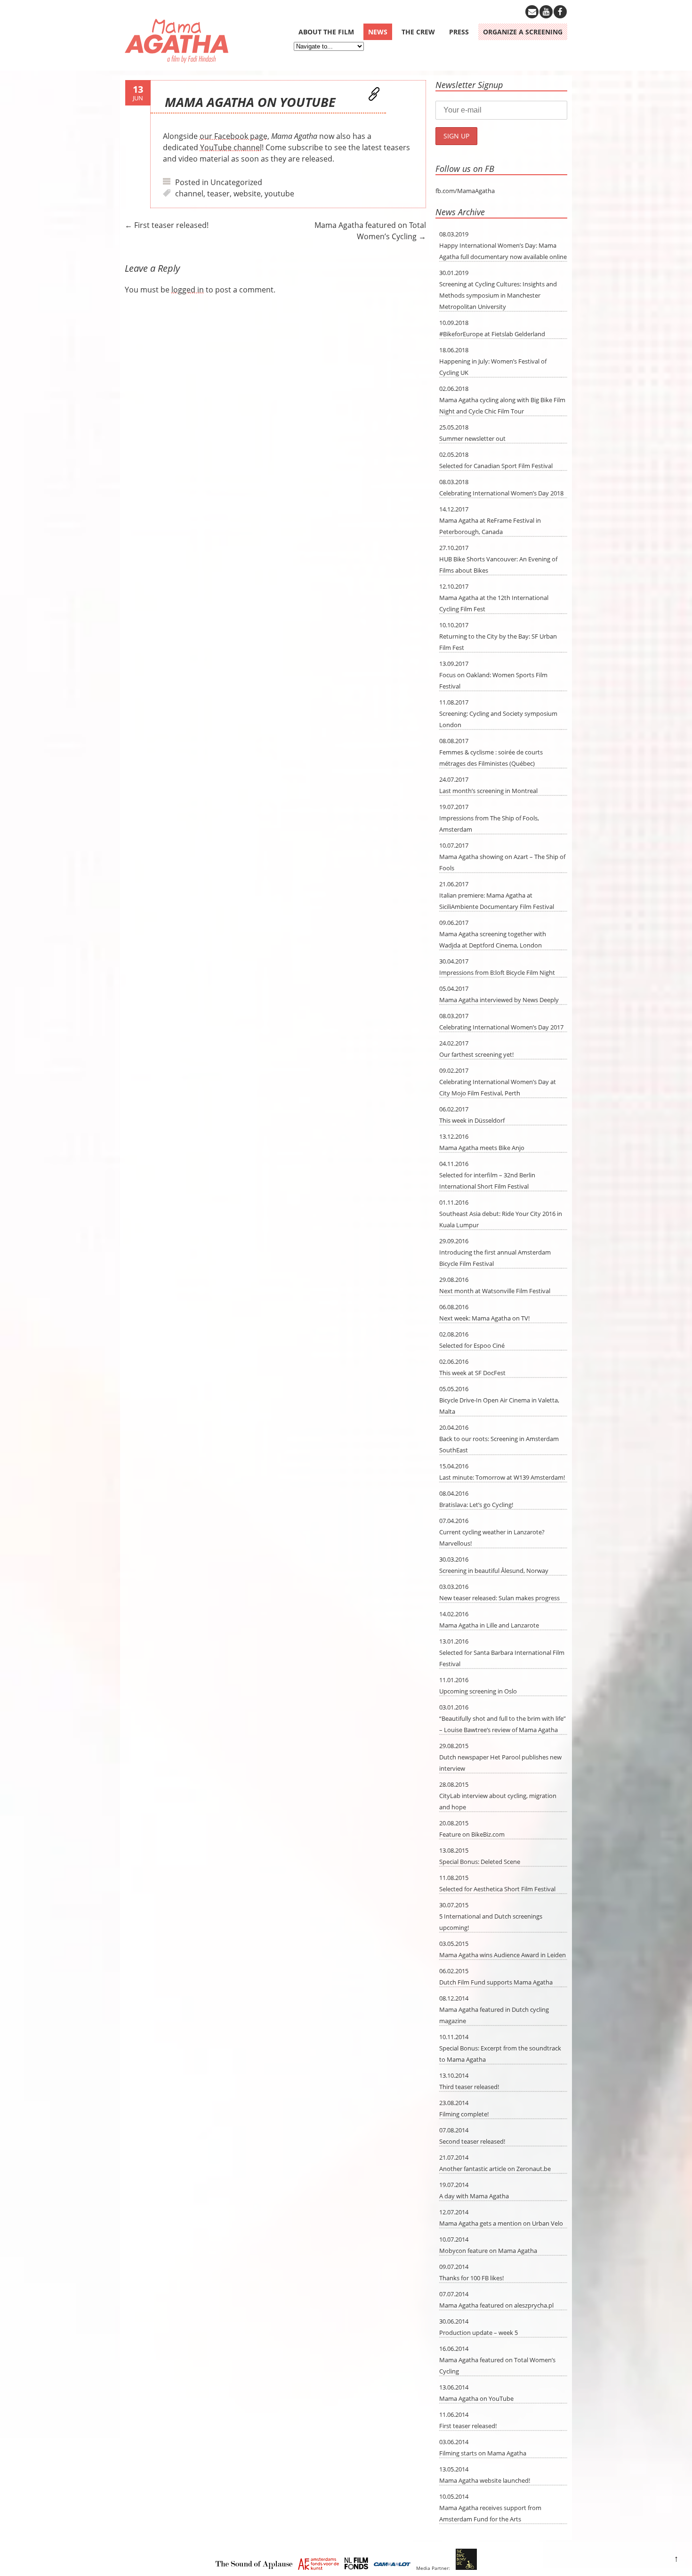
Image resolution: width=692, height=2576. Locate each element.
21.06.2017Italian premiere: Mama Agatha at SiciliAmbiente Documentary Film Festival (497, 895)
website (247, 194)
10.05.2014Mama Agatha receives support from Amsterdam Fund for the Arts (490, 2508)
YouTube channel (231, 147)
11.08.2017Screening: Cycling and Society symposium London (498, 713)
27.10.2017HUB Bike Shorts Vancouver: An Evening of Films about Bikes (498, 559)
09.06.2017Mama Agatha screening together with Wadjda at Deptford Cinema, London (493, 934)
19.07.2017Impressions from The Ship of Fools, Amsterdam (489, 818)
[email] (532, 12)
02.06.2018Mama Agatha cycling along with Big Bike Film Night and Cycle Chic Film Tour (502, 400)
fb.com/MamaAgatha (465, 191)
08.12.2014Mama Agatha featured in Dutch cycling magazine (494, 2009)
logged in (188, 290)
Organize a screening (523, 32)
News (378, 32)
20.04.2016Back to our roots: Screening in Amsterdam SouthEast (499, 1439)
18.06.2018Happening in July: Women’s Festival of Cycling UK (493, 361)
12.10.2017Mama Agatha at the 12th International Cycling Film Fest (494, 598)
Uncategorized (236, 182)
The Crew (418, 32)
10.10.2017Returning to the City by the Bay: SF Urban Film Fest (498, 636)
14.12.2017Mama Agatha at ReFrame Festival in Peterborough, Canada (490, 520)
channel (189, 194)
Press (459, 32)
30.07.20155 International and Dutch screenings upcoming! (491, 1916)
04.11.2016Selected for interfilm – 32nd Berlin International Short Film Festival (487, 1175)
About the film (326, 32)
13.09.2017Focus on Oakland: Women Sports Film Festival (493, 675)
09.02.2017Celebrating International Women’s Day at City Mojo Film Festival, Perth (498, 1082)
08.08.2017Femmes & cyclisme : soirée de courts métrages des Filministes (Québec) (491, 752)
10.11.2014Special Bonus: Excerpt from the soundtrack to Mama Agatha (500, 2048)
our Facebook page (233, 136)
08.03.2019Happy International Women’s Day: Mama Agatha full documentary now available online (503, 245)
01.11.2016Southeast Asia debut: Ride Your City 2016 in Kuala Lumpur (501, 1214)
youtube (279, 194)
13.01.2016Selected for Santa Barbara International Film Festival (502, 1653)
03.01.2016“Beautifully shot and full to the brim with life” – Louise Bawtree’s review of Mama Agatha (503, 1718)
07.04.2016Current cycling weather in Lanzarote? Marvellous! (492, 1532)
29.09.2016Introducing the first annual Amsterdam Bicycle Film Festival (495, 1252)
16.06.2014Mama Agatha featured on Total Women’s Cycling (497, 2360)
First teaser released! (167, 225)
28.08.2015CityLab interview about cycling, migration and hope (498, 1796)
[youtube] (546, 12)
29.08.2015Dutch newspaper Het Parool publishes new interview (500, 1757)
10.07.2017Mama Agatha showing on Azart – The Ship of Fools (502, 857)
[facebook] (560, 12)
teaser (218, 194)
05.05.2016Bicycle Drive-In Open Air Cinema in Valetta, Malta (499, 1400)
